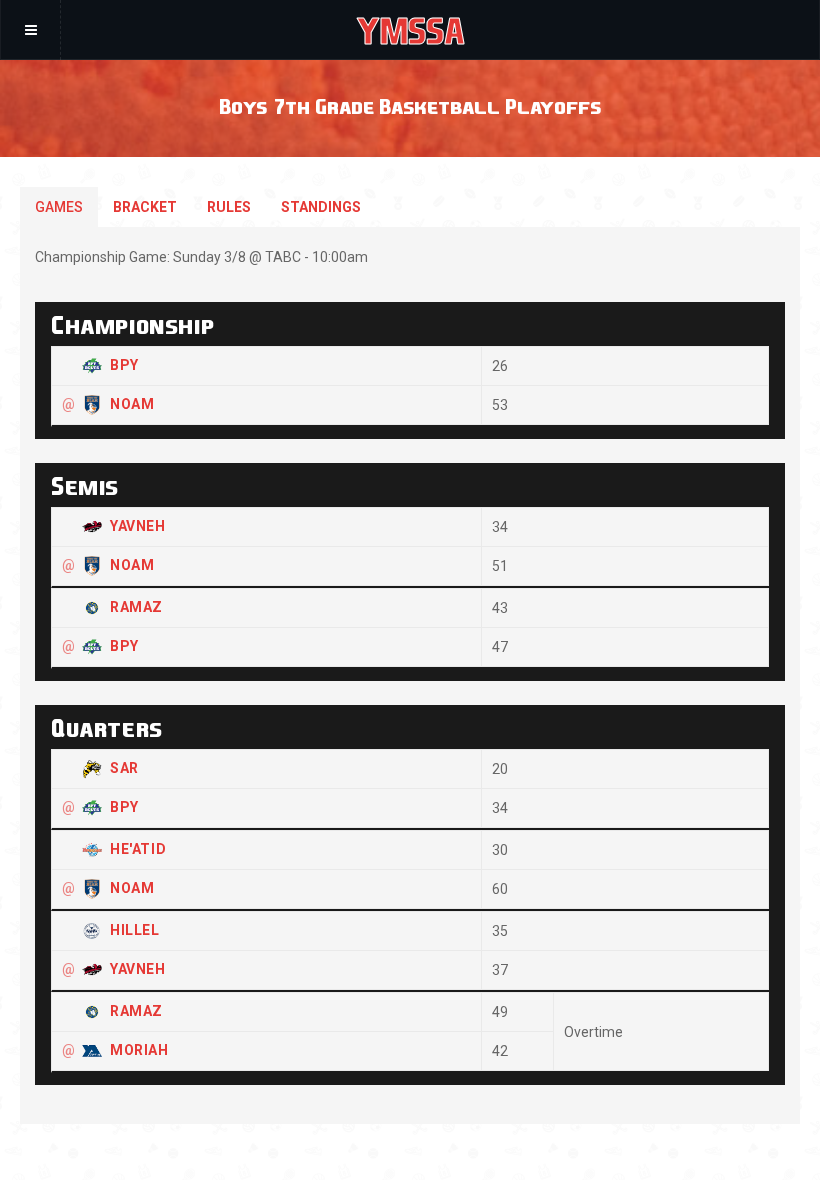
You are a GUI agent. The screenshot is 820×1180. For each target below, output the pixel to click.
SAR (124, 768)
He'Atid (138, 849)
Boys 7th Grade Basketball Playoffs (410, 105)
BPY (124, 365)
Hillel (135, 930)
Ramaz (136, 607)
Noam (132, 404)
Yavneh (138, 526)
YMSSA (410, 30)
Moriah (139, 1050)
